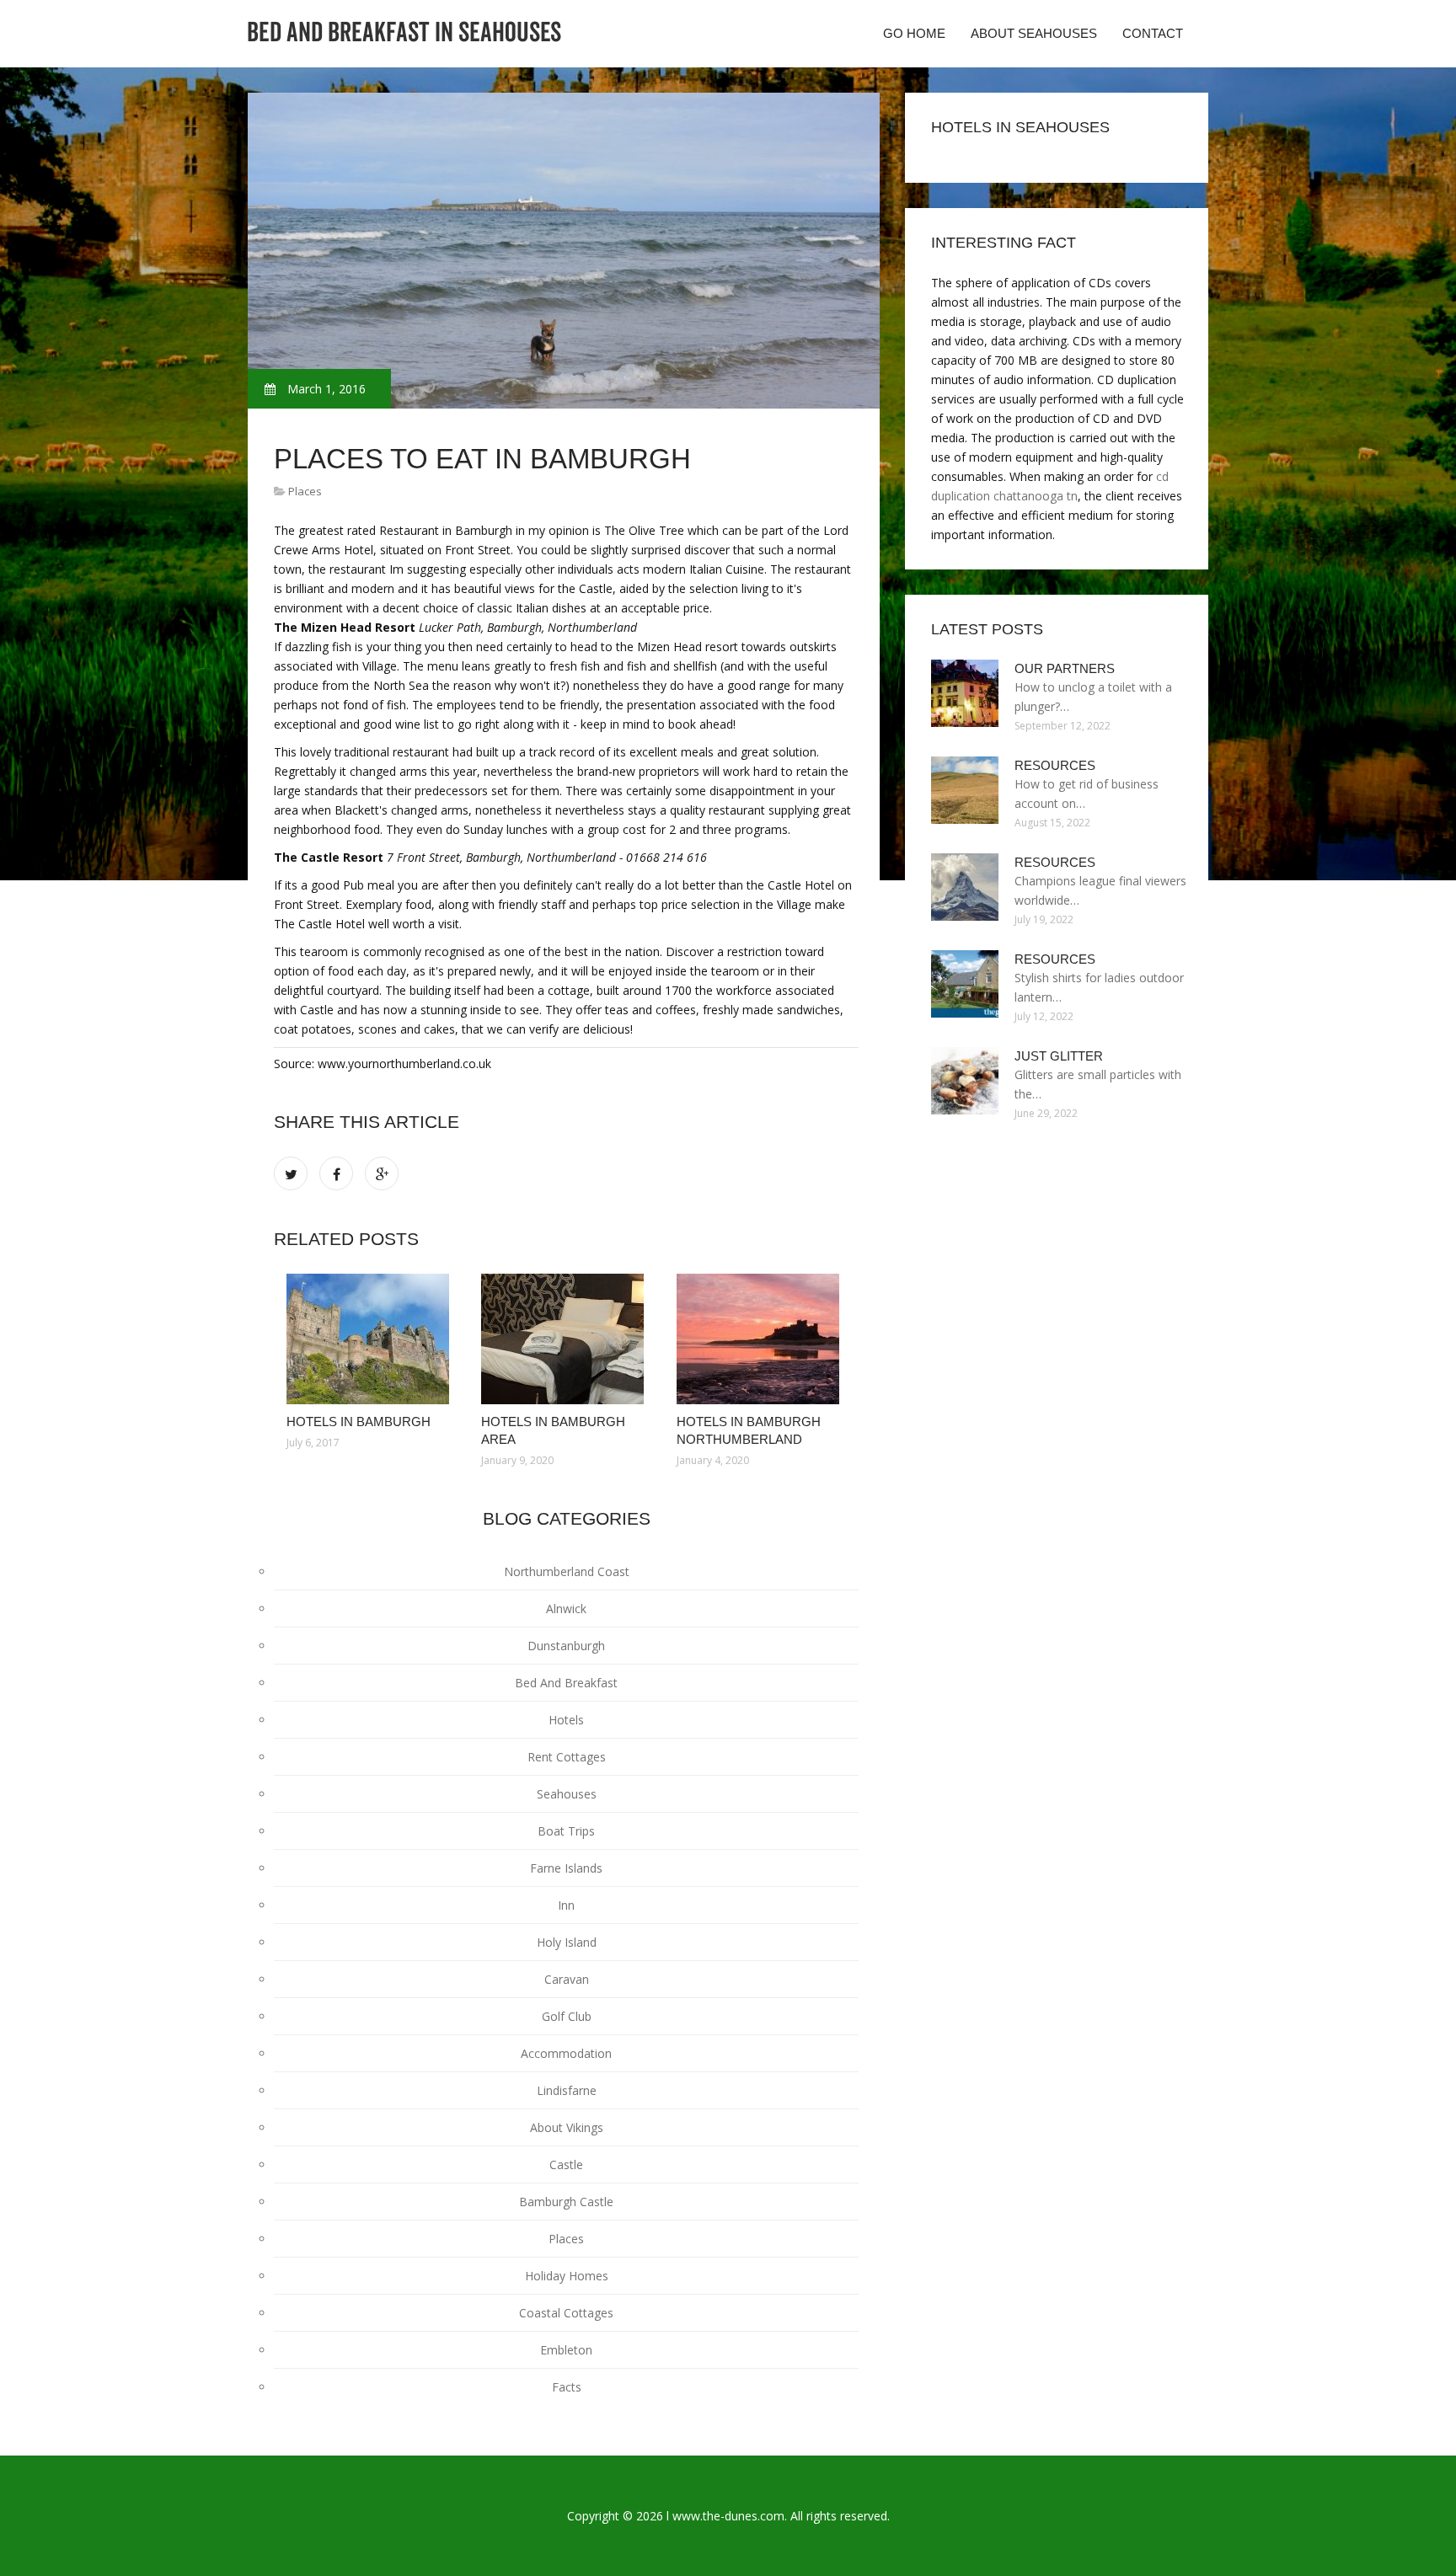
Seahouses (567, 1794)
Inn (566, 1905)
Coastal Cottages (566, 2313)
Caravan (567, 1979)
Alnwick (566, 1609)
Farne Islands (566, 1868)
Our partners (1065, 668)
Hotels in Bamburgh (359, 1422)
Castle (566, 2164)
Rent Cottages (567, 1757)
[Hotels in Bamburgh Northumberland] (761, 1339)
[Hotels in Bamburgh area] (566, 1339)
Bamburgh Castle (566, 2202)
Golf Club (567, 2016)
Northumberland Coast (567, 1571)
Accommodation (566, 2053)
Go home (914, 33)
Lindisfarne (567, 2090)
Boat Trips (566, 1831)
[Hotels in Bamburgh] (371, 1339)
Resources (1055, 765)
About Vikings (567, 2127)
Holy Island (567, 1942)
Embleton (566, 2350)
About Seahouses (1034, 33)
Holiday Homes (567, 2276)
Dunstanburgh (566, 1646)
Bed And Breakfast (566, 1683)
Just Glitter (1059, 1056)
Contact (1153, 33)
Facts (567, 2387)
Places (305, 491)
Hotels (566, 1720)
